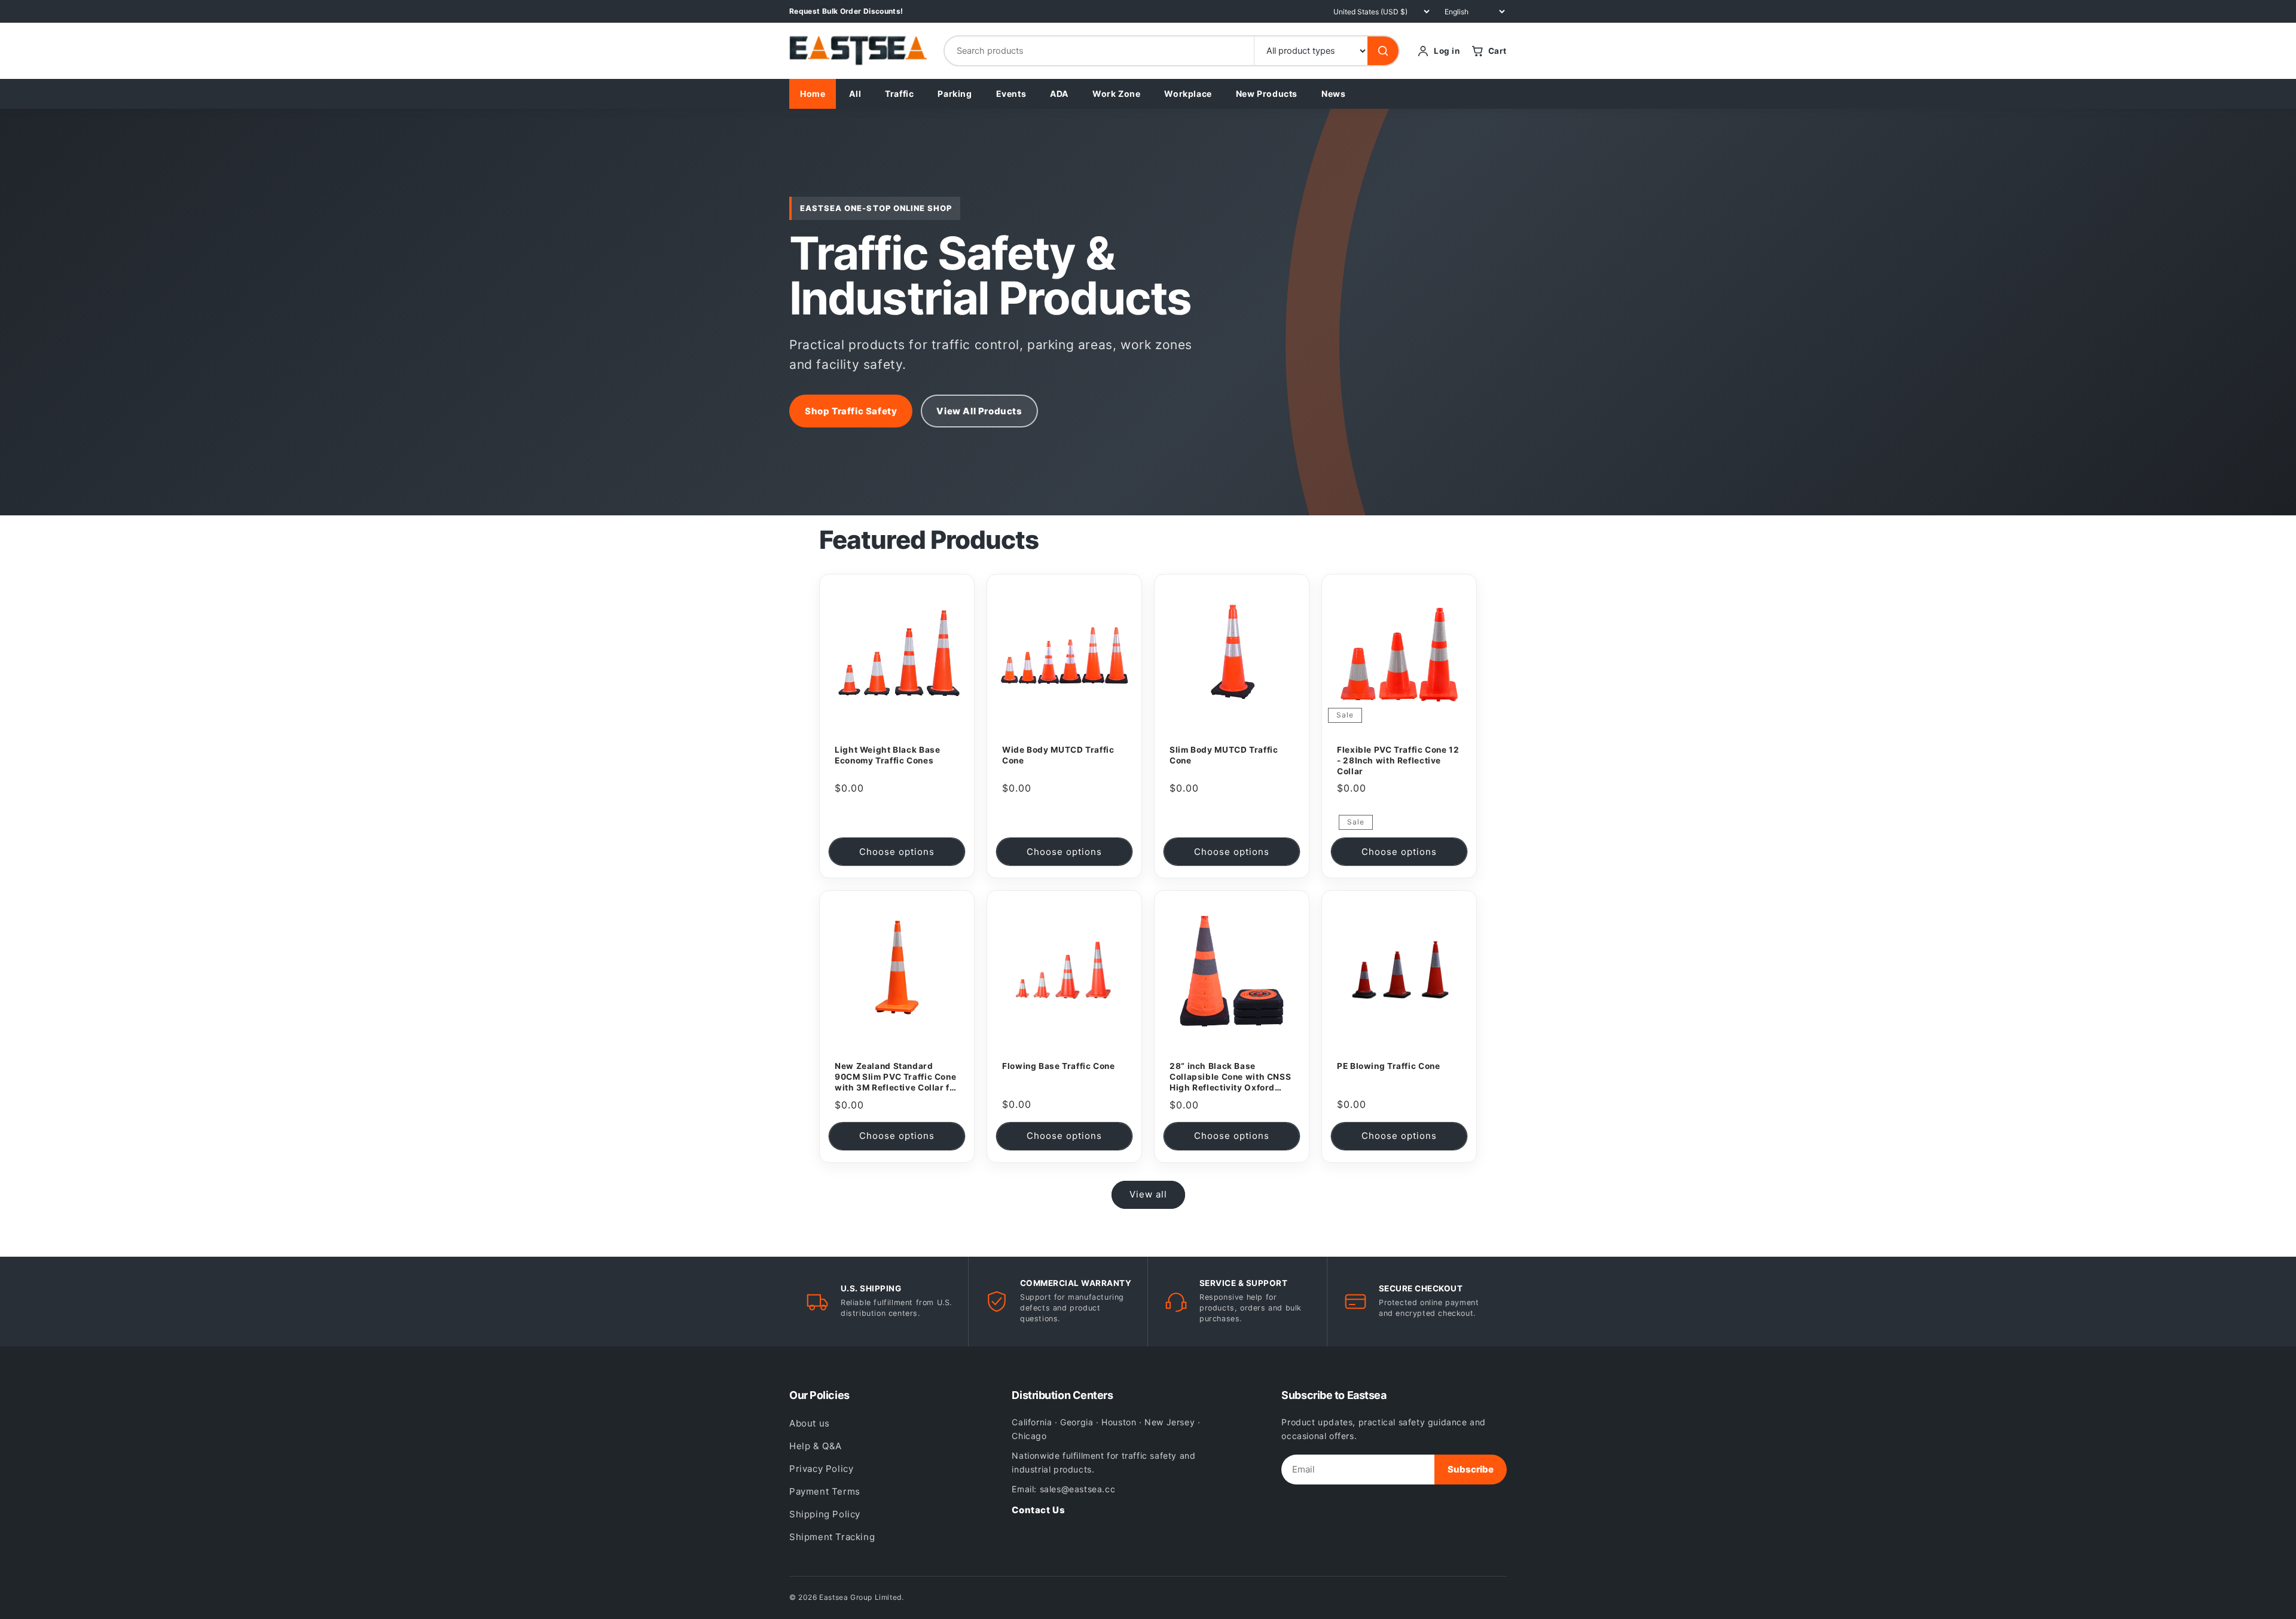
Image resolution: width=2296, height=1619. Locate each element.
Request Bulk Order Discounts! (846, 11)
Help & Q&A (816, 1446)
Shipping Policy (825, 1514)
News (1333, 94)
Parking (955, 94)
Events (1011, 94)
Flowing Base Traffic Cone (1059, 1066)
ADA (1059, 94)
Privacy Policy (821, 1469)
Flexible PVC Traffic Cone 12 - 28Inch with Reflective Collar (1398, 760)
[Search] (1383, 51)
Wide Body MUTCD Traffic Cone (1058, 755)
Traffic (899, 94)
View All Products (979, 411)
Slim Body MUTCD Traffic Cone (1224, 755)
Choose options (897, 852)
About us (810, 1423)
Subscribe (1471, 1469)
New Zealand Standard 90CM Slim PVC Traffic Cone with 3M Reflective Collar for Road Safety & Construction (897, 1077)
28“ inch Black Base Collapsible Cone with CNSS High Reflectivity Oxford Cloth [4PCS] (1230, 1077)
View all (1148, 1194)
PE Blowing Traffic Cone (1389, 1066)
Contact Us (1038, 1510)
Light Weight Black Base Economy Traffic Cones (888, 755)
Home (813, 94)
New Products (1267, 94)
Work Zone (1116, 94)
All (855, 94)
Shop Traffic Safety (851, 411)
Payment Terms (825, 1491)
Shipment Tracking (832, 1537)
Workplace (1188, 94)
